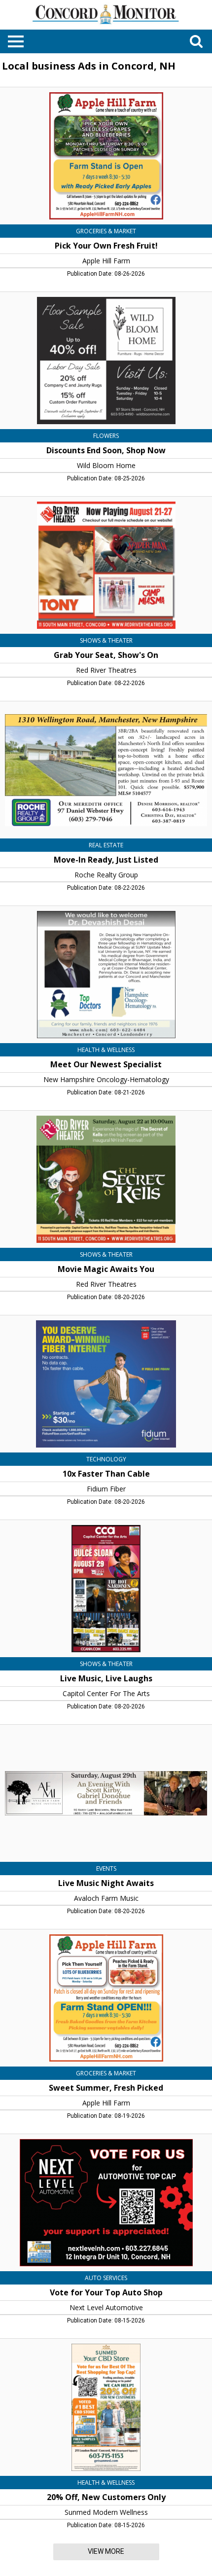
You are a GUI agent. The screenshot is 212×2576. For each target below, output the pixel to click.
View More (106, 2551)
